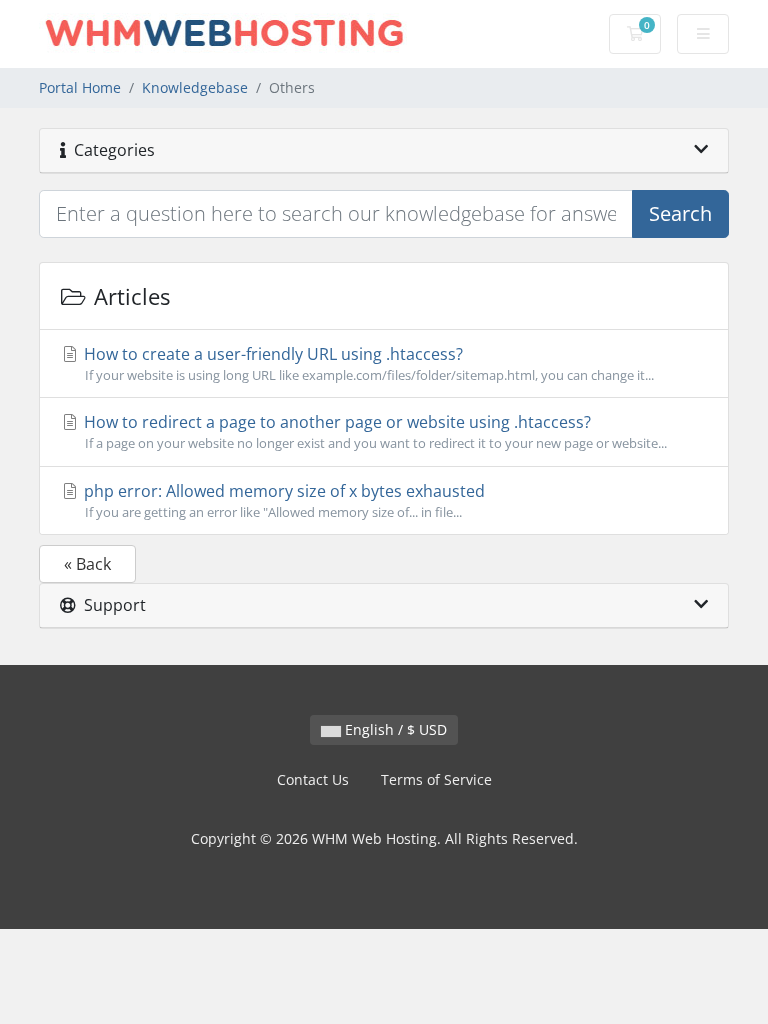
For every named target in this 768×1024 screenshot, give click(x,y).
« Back (87, 564)
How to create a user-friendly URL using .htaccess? (367, 363)
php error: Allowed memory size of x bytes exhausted (282, 500)
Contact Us (313, 779)
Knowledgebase (195, 87)
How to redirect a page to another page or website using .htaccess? (373, 431)
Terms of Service (436, 779)
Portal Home (80, 87)
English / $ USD (394, 729)
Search (680, 213)
